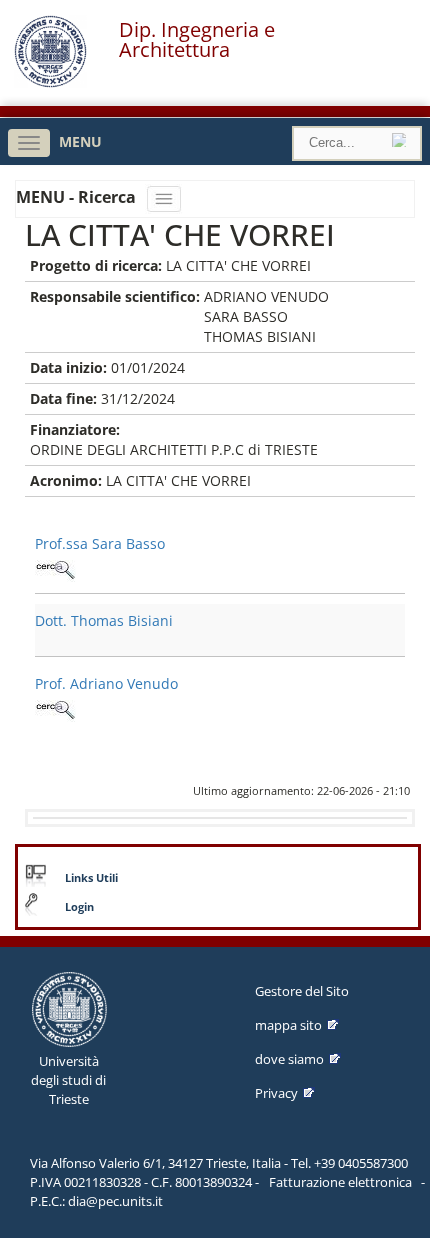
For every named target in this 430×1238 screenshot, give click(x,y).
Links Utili (91, 878)
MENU (80, 141)
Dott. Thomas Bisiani (104, 620)
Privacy (276, 1093)
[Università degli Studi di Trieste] (50, 82)
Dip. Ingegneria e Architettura (197, 40)
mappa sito (288, 1025)
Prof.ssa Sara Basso (100, 543)
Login (79, 907)
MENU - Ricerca (78, 197)
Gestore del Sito (302, 991)
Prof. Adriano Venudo (106, 683)
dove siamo (289, 1059)
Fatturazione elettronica (340, 1182)
